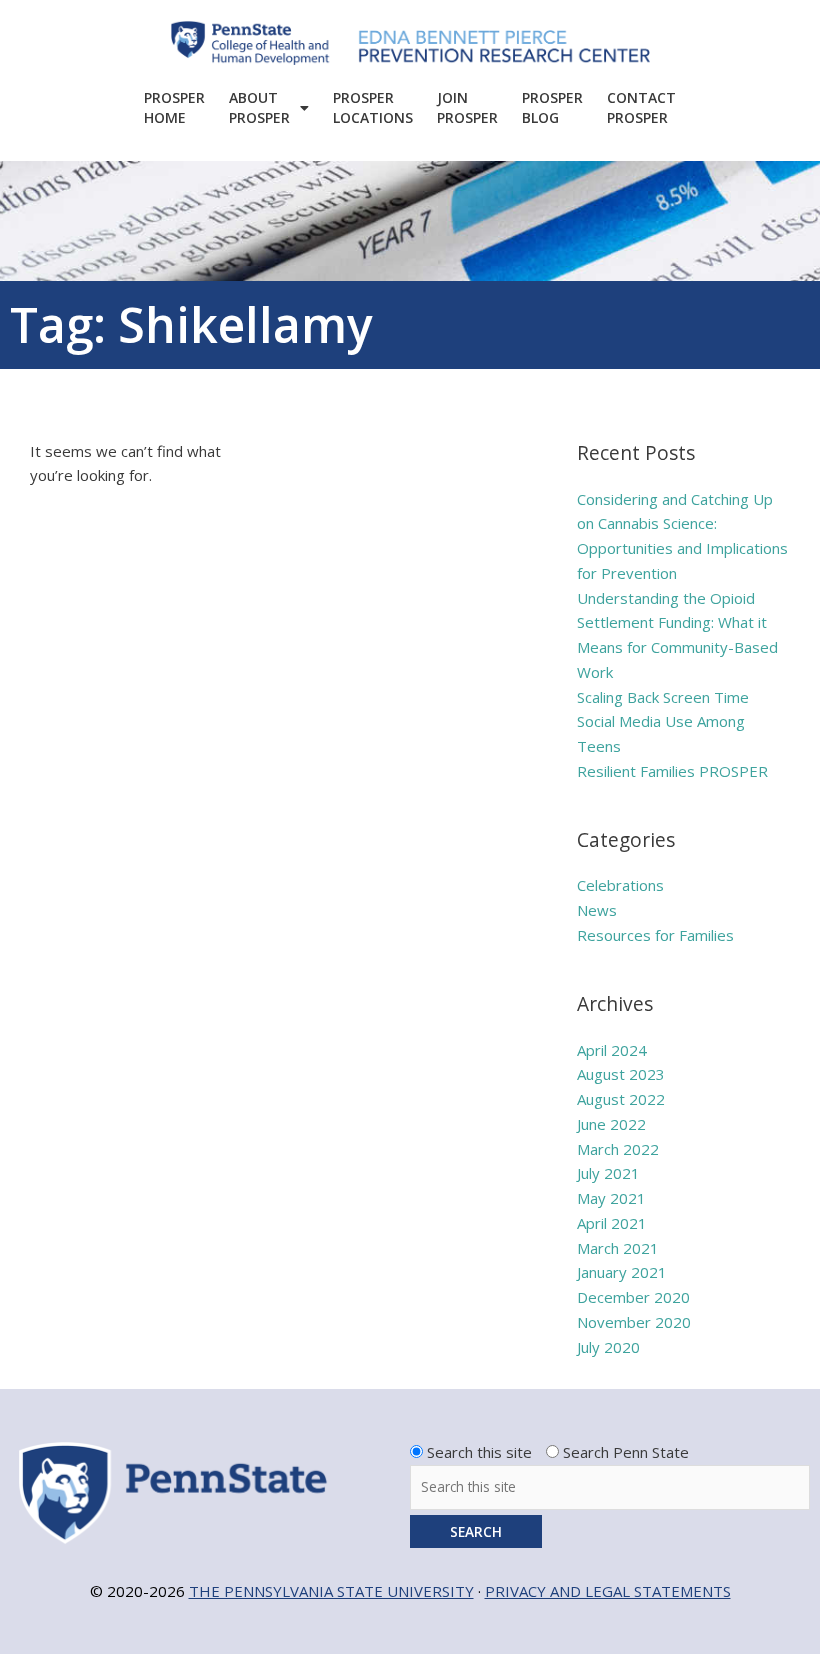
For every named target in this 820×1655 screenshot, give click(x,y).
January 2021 (622, 1272)
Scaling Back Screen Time (663, 697)
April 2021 (612, 1223)
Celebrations (620, 885)
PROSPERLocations (373, 107)
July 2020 (608, 1347)
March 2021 (618, 1248)
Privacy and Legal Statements (608, 1591)
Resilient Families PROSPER (672, 771)
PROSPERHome (174, 107)
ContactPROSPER (641, 107)
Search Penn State (626, 1452)
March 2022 (618, 1149)
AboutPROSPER (259, 107)
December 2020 (633, 1297)
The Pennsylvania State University (331, 1591)
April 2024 (612, 1050)
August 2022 (621, 1099)
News (597, 910)
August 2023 (621, 1074)
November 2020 (634, 1322)
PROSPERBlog (552, 107)
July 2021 (608, 1173)
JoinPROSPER (467, 107)
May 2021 (611, 1198)
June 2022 (611, 1124)
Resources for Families (655, 935)
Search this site (479, 1452)
